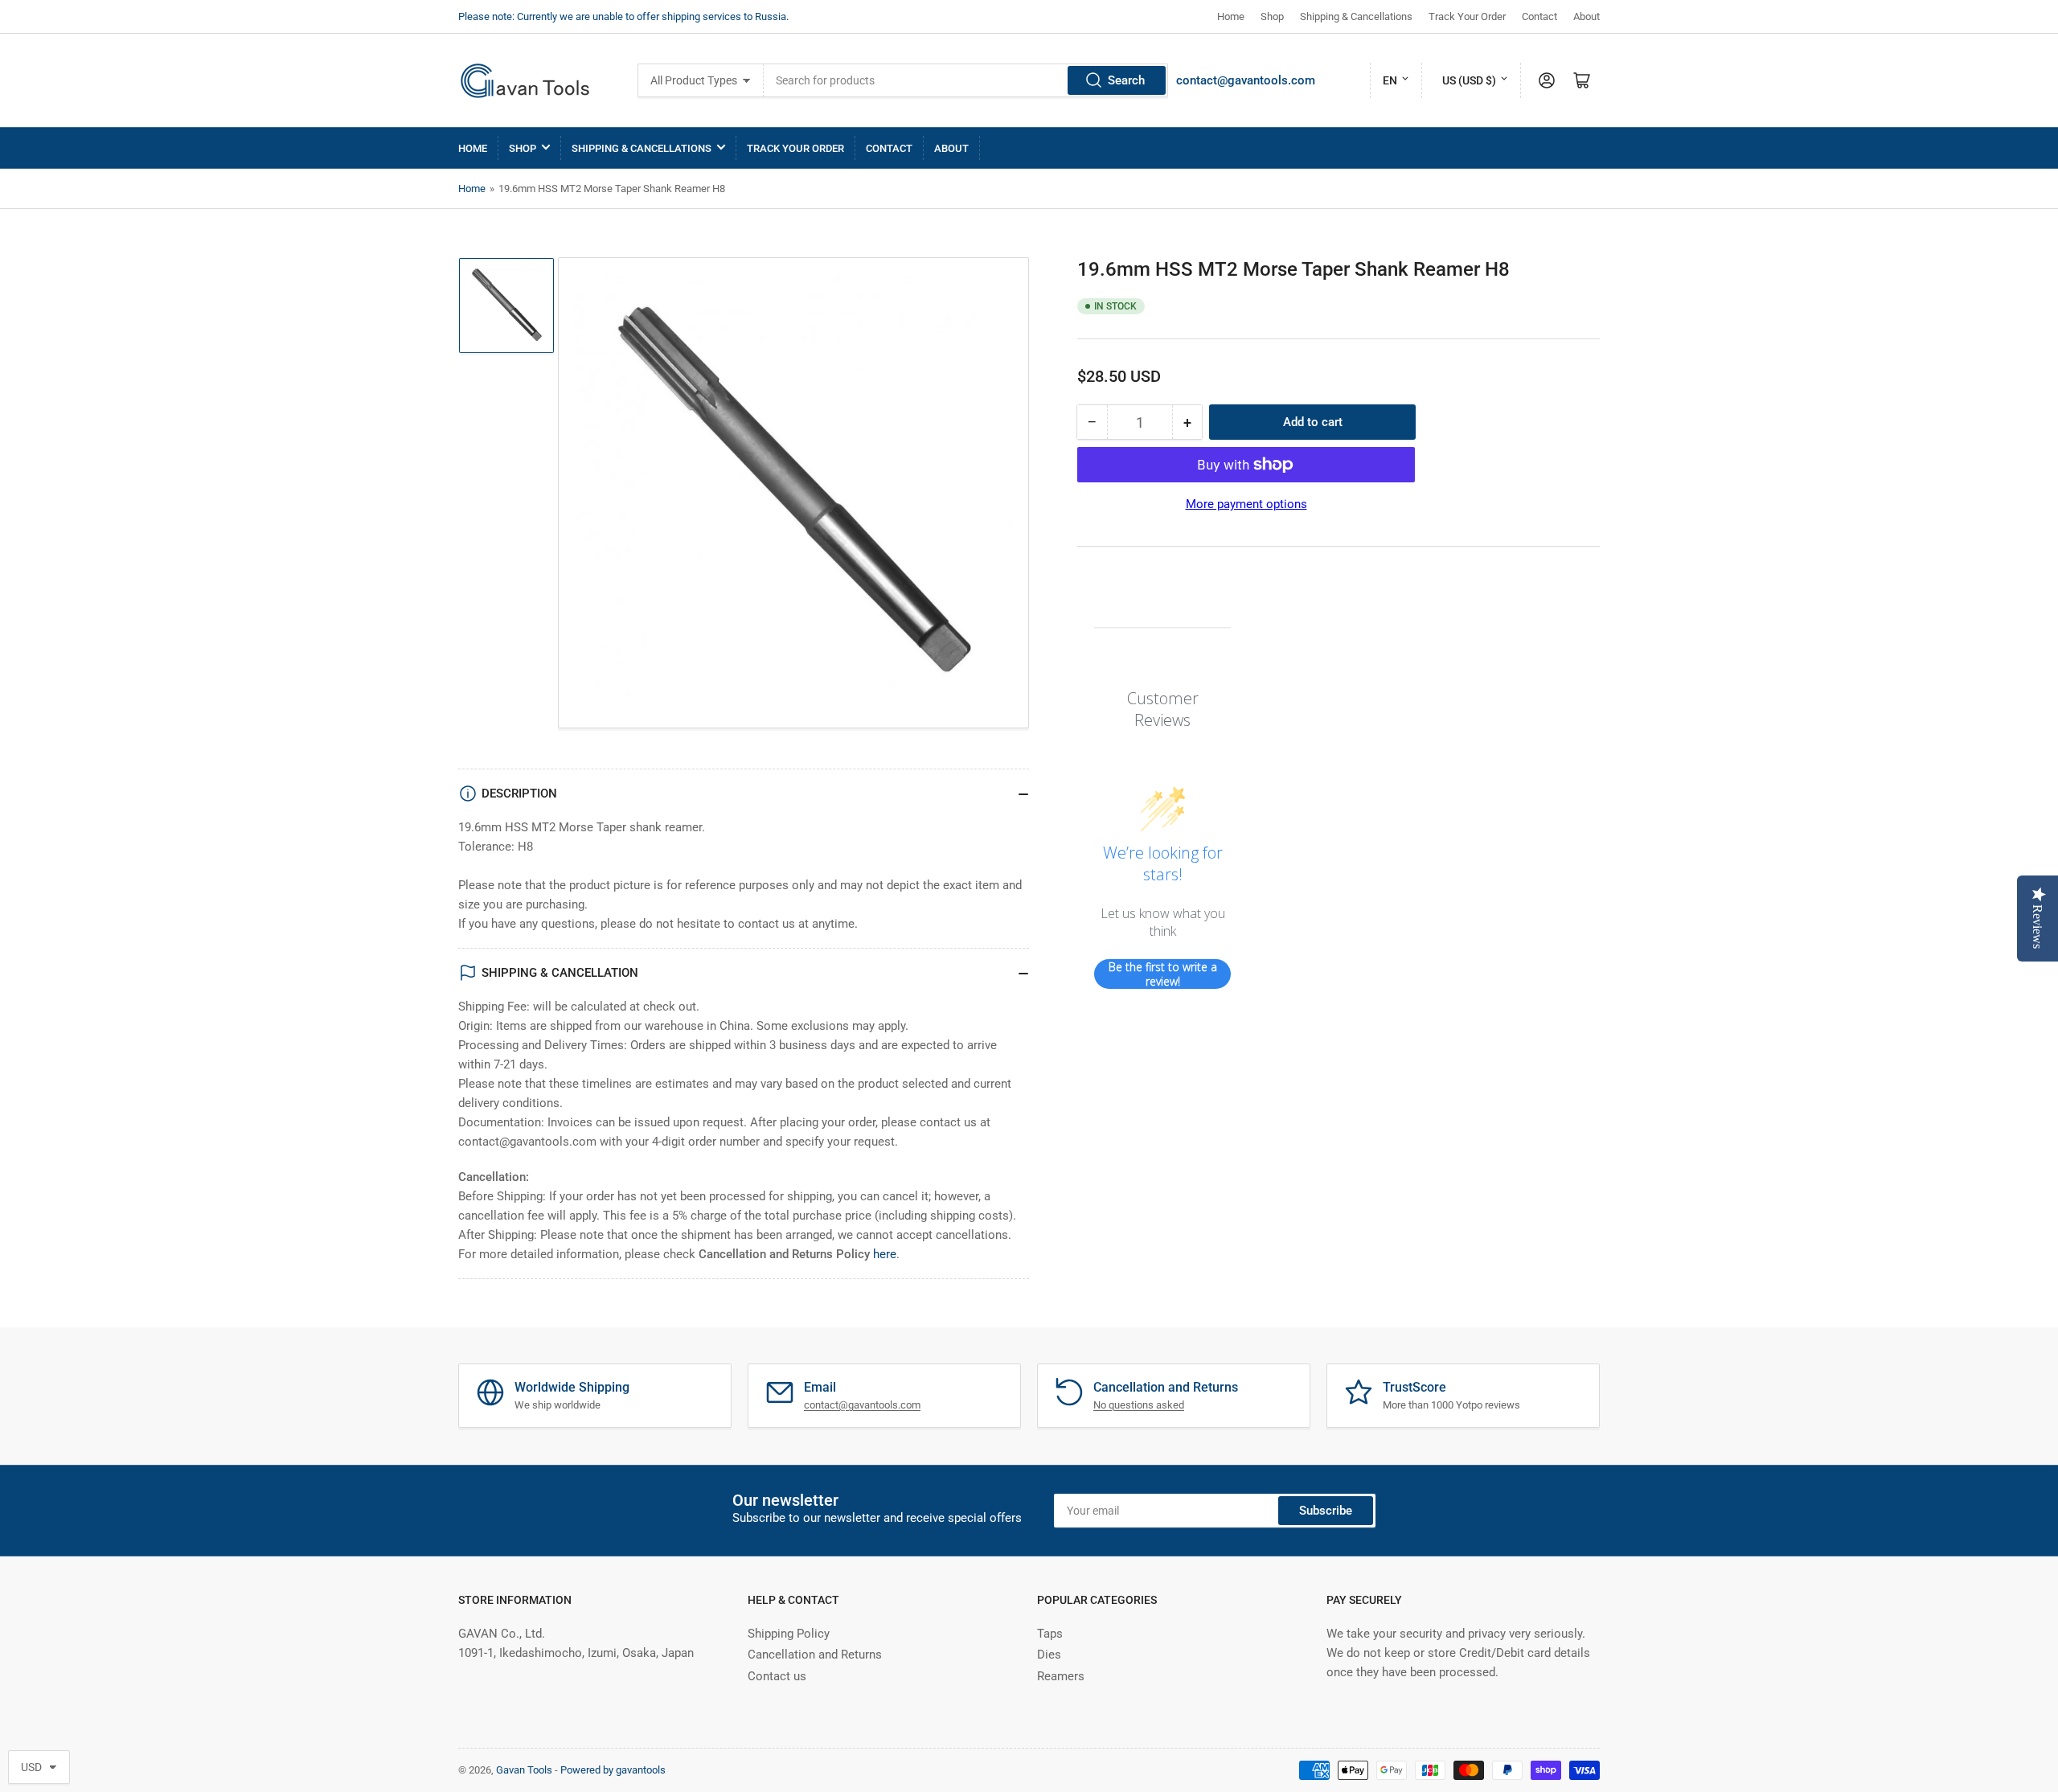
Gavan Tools (524, 1770)
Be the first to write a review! (1163, 974)
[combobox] (966, 80)
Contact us (777, 1676)
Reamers (1061, 1676)
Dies (1049, 1655)
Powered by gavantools (613, 1770)
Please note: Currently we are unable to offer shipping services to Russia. (623, 16)
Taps (1050, 1634)
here (885, 1254)
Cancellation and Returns (815, 1655)
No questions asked (1139, 1405)
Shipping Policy (789, 1634)
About (1587, 16)
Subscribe (1326, 1511)
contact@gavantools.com (1246, 80)
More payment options (1246, 504)
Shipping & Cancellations (1356, 16)
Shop (1272, 16)
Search (1126, 80)
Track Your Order (1467, 16)
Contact (1539, 16)
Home (1231, 16)
